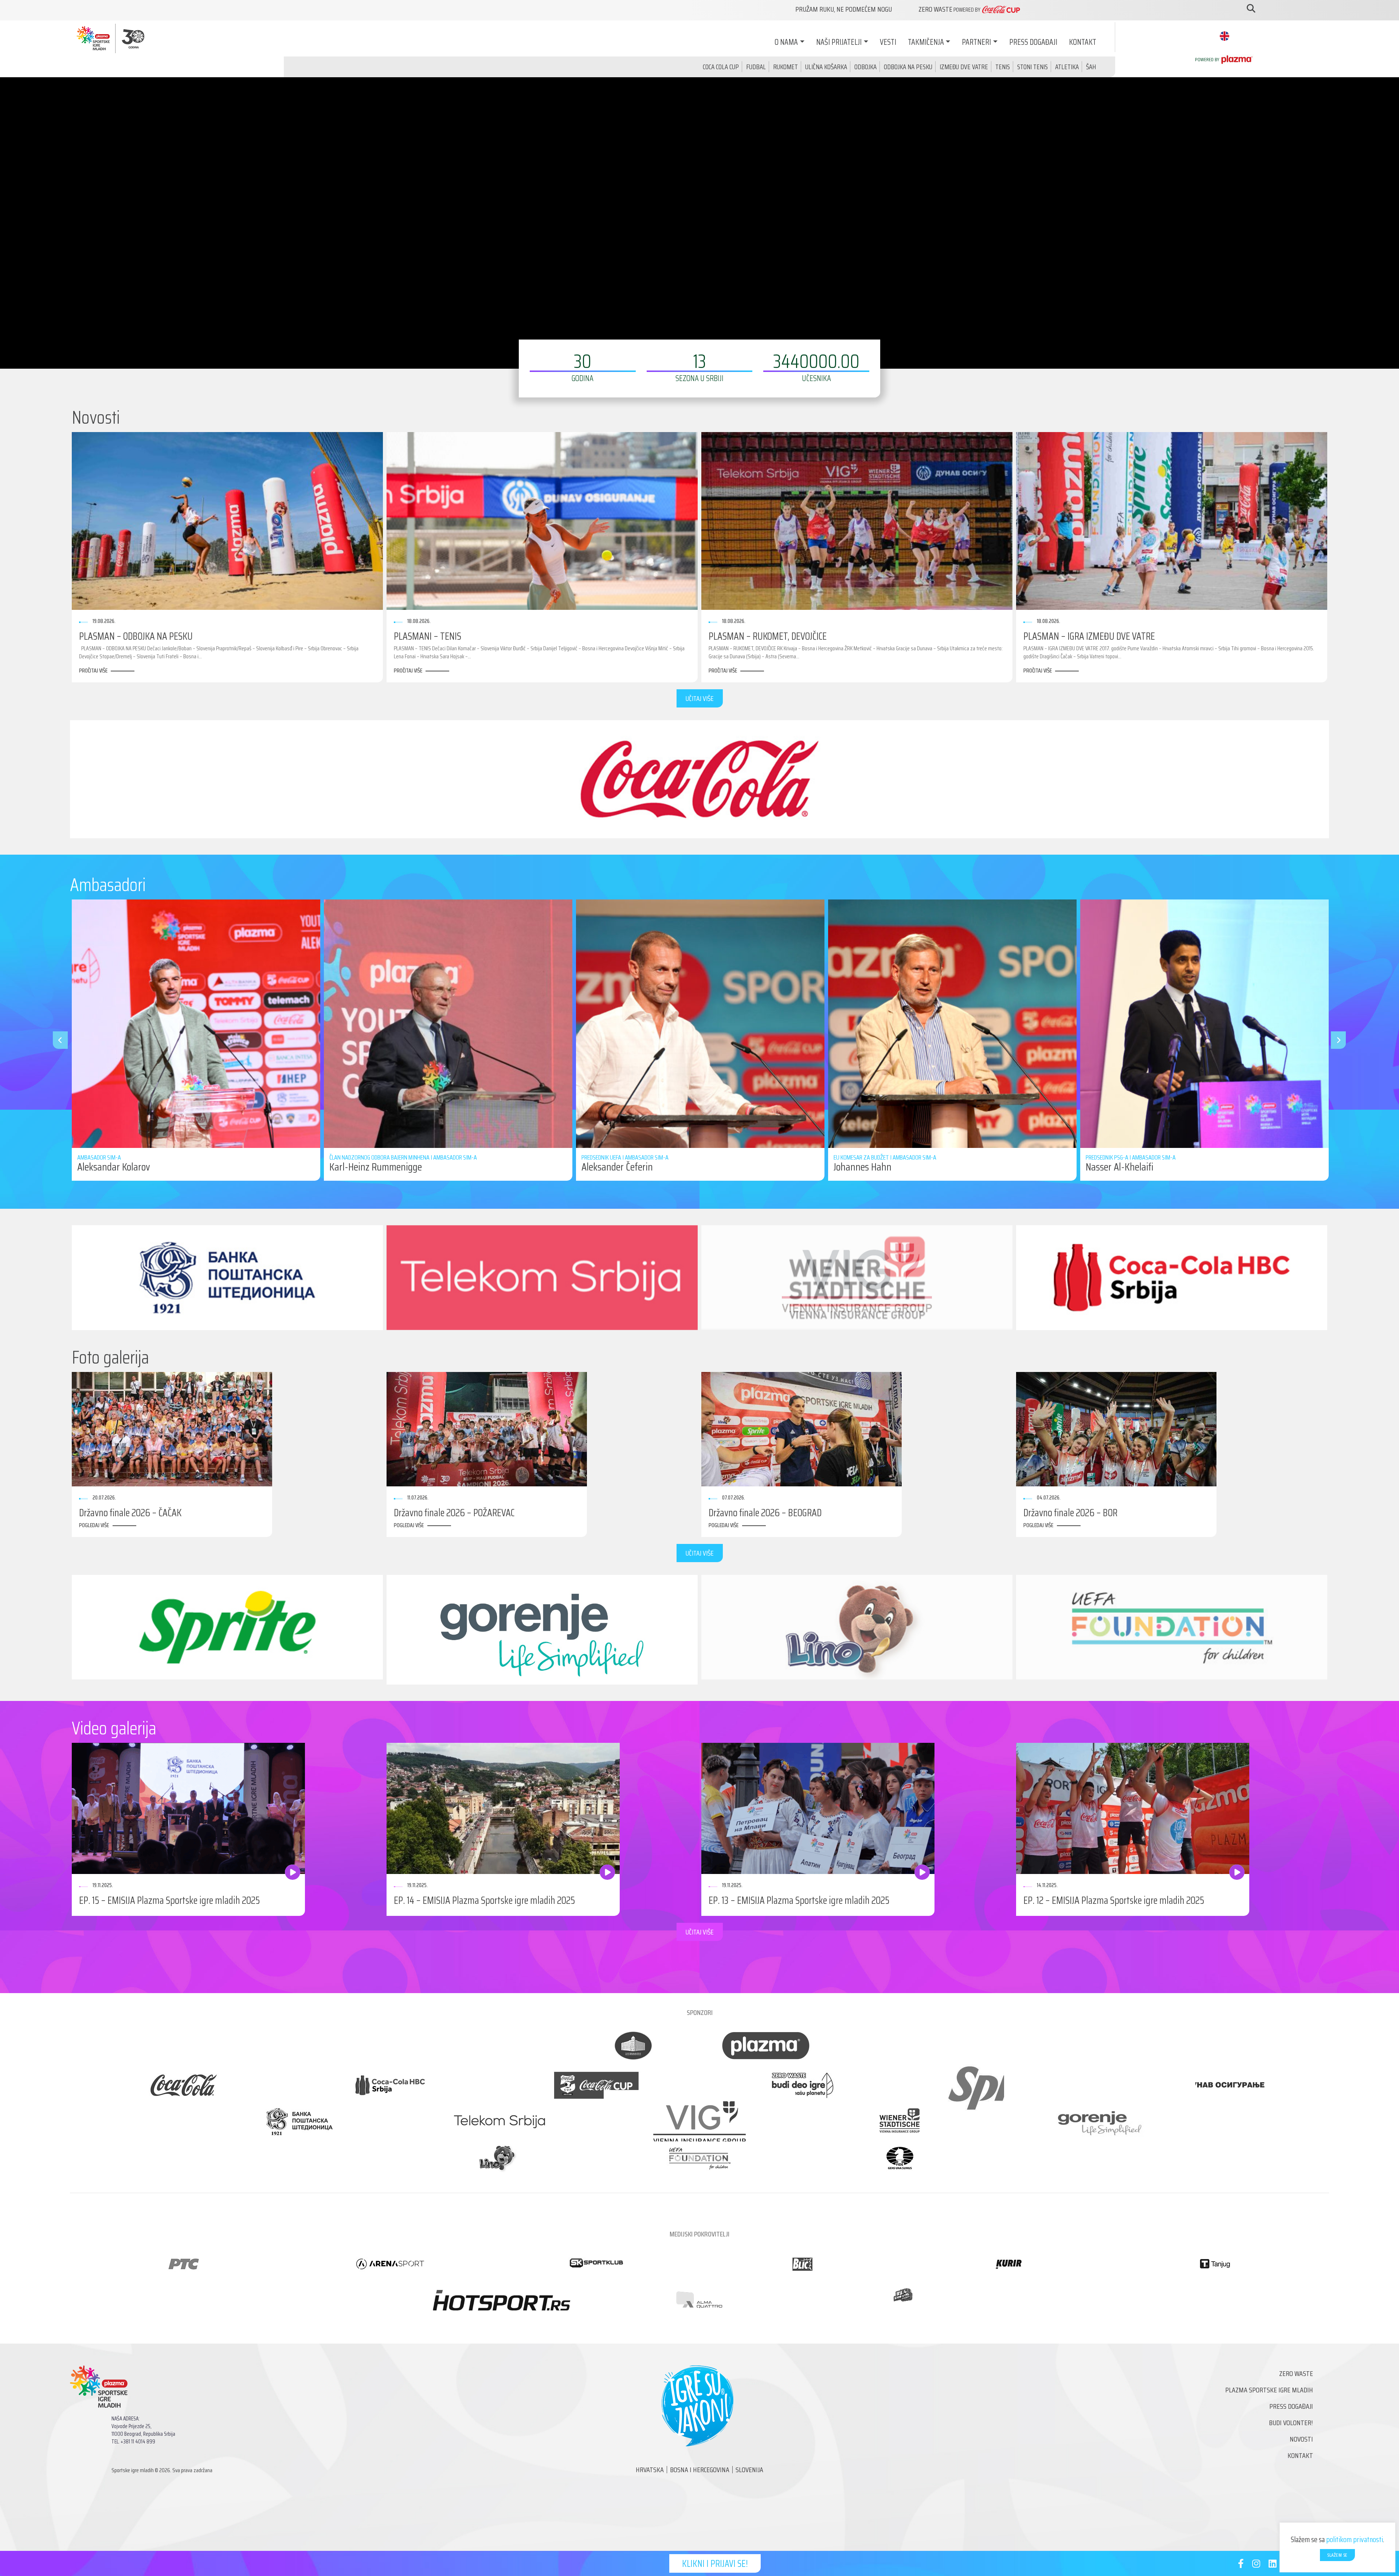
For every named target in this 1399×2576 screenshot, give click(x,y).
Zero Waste (1296, 2373)
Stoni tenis (1032, 67)
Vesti (888, 42)
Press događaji (1033, 42)
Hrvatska (650, 2470)
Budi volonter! (1291, 2423)
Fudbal (756, 67)
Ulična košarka (826, 67)
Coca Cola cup (721, 67)
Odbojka (865, 67)
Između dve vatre (964, 67)
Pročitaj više (93, 671)
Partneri (976, 42)
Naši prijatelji (839, 42)
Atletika (1067, 67)
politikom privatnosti (1355, 2539)
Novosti (1301, 2439)
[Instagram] (1256, 2565)
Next (1335, 1040)
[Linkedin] (1273, 2565)
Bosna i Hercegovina (700, 2470)
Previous (56, 1040)
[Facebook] (1241, 2565)
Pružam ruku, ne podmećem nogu (844, 9)
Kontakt (1083, 42)
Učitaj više (700, 698)
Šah (1091, 67)
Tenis (1003, 67)
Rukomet (785, 67)
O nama (786, 42)
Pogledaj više (94, 1525)
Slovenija (749, 2470)
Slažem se (1337, 2555)
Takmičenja (926, 42)
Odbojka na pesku (908, 67)
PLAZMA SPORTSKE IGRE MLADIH (1269, 2390)
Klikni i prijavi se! (715, 2563)
